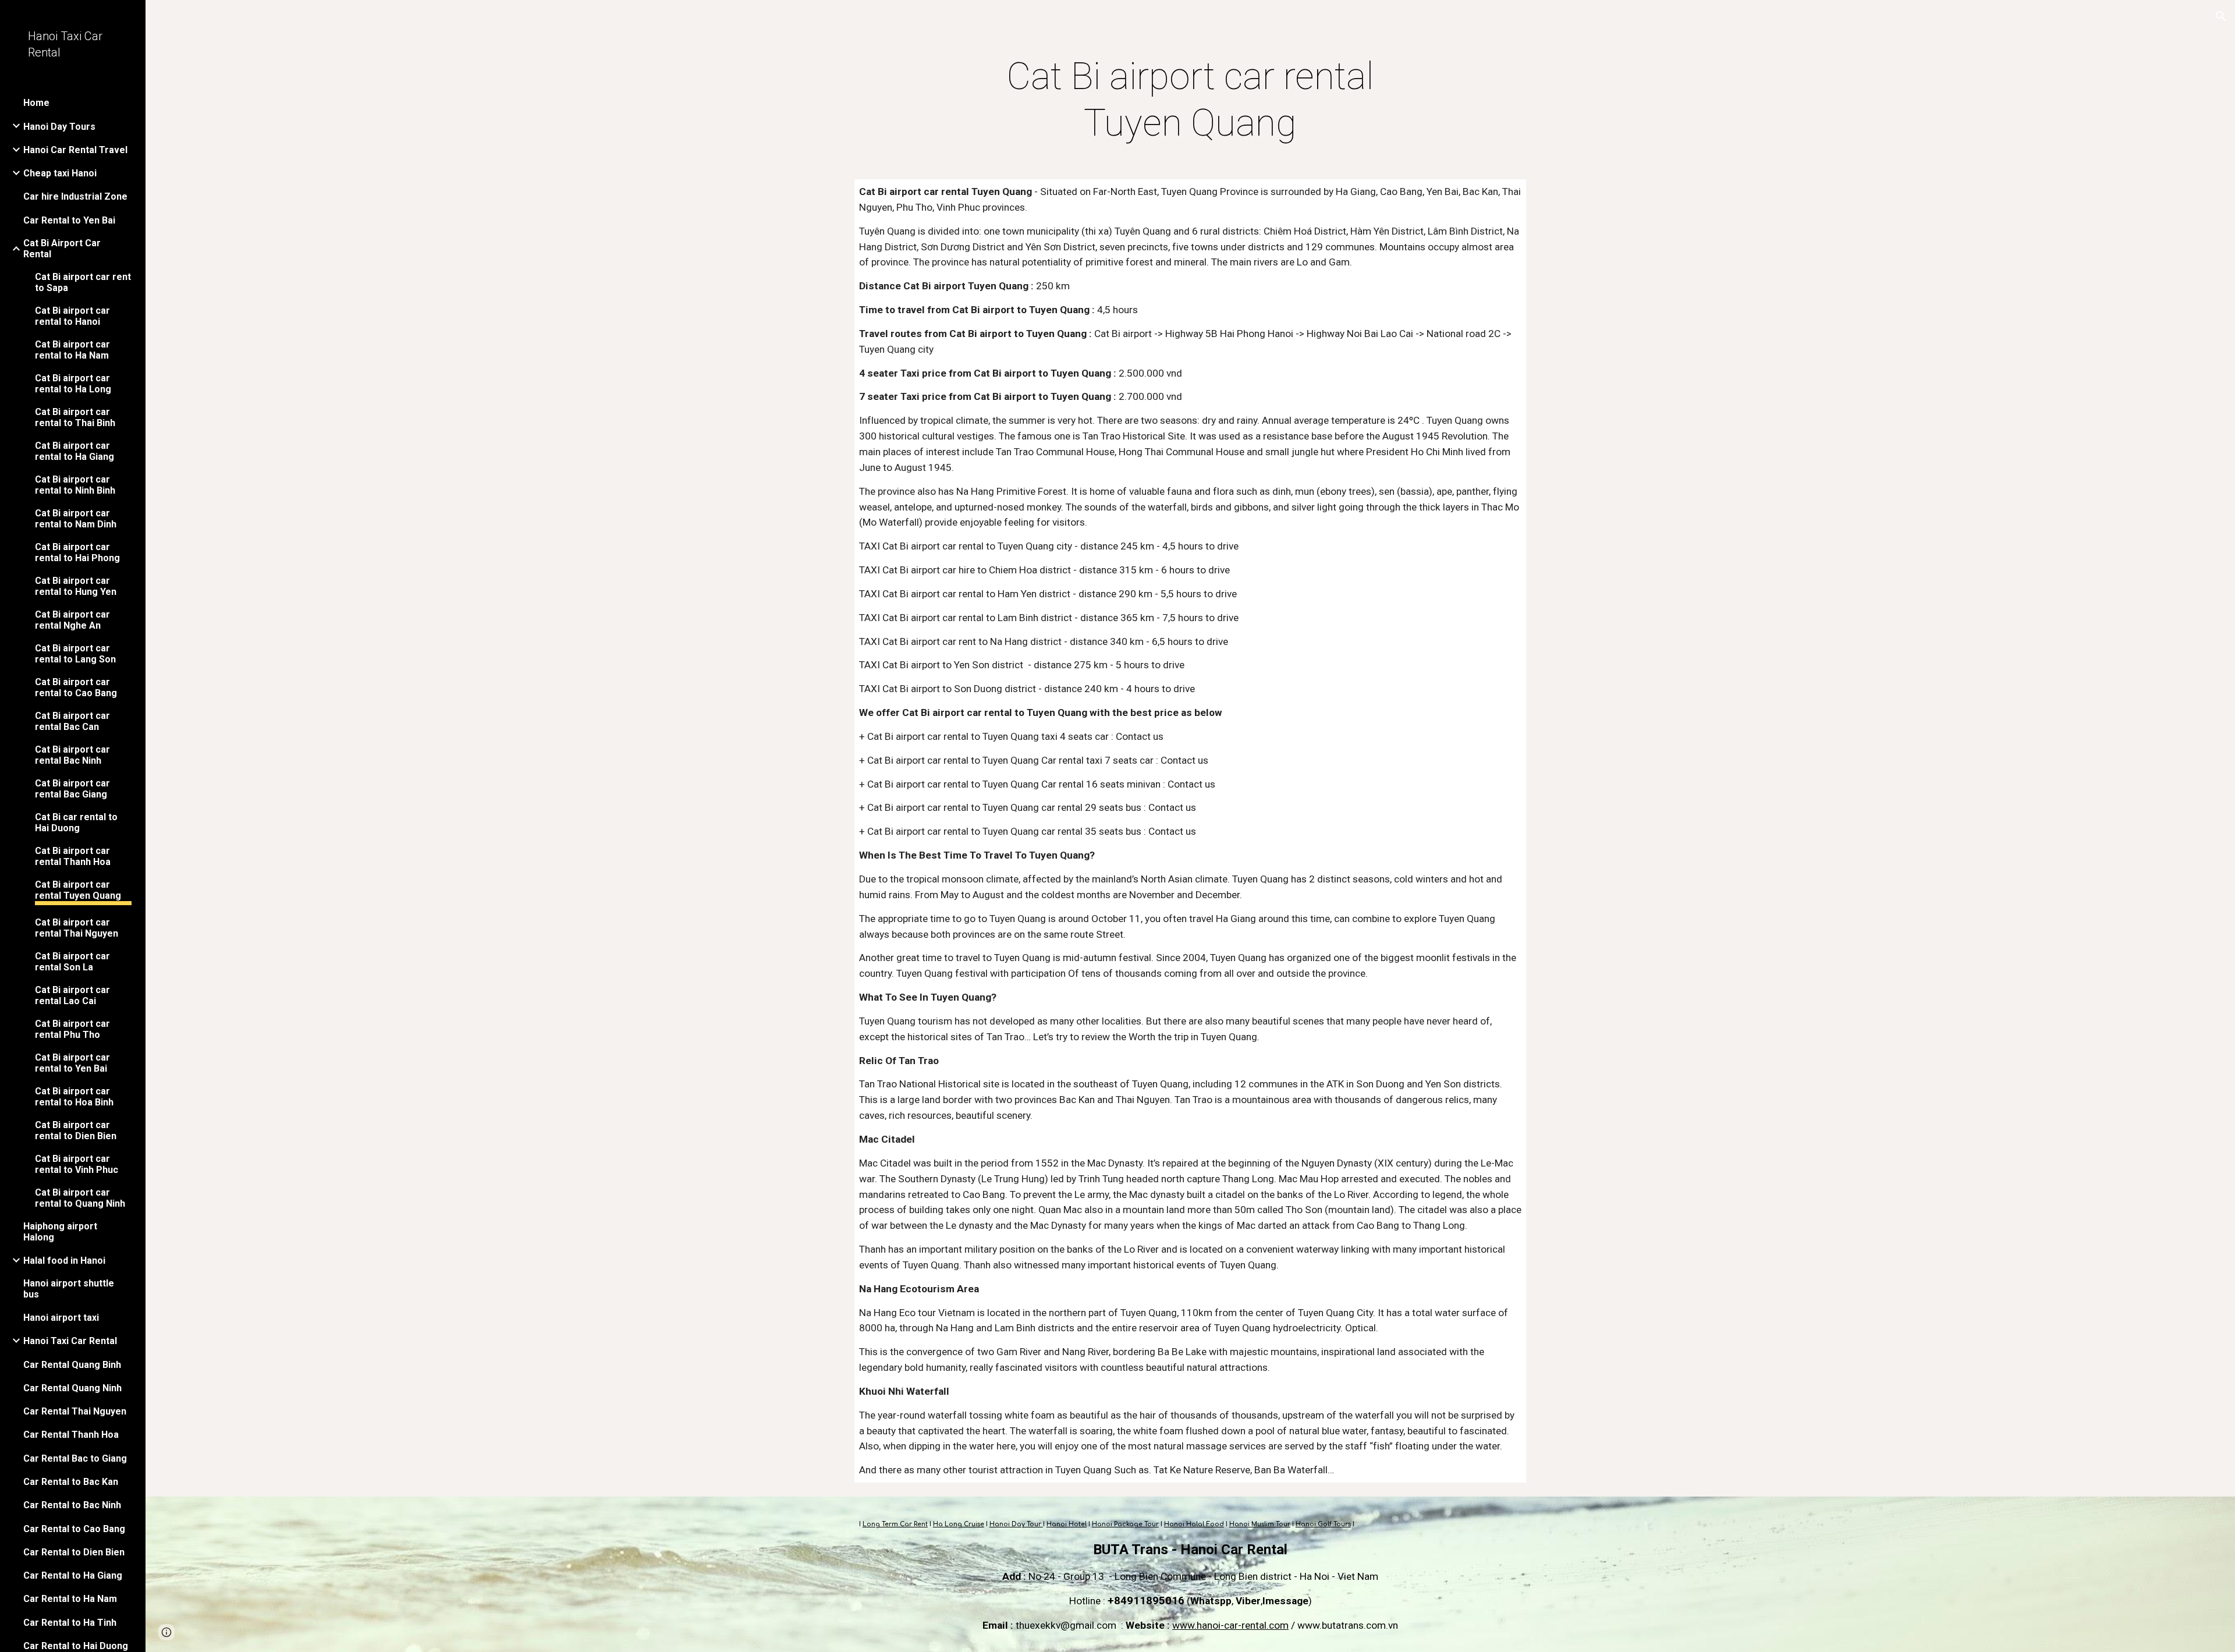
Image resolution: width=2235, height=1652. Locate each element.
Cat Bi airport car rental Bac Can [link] (72, 721)
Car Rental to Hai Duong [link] (76, 1646)
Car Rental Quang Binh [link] (72, 1365)
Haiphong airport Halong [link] (60, 1232)
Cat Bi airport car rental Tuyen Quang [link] (78, 890)
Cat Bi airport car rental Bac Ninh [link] (72, 755)
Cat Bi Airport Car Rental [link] (62, 249)
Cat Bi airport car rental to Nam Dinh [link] (76, 519)
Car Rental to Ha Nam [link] (70, 1599)
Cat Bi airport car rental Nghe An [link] (72, 620)
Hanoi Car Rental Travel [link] (75, 150)
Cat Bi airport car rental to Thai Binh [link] (75, 417)
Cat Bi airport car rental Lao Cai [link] (72, 995)
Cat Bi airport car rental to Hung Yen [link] (76, 586)
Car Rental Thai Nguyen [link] (75, 1411)
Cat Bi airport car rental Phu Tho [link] (72, 1029)
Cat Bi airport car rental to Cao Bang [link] (76, 687)
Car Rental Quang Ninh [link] (72, 1388)
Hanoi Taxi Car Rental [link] (70, 1341)
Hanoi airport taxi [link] (61, 1318)
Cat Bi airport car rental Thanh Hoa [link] (73, 856)
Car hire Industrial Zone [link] (75, 196)
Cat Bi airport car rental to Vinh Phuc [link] (77, 1164)
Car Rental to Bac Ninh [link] (72, 1505)
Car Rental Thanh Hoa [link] (71, 1435)
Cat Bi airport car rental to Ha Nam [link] (72, 350)
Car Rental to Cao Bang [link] (74, 1529)
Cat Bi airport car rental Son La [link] (72, 962)
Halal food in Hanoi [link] (64, 1261)
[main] (1190, 100)
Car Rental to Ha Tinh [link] (70, 1623)
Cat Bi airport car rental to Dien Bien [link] (76, 1130)
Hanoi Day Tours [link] (59, 127)
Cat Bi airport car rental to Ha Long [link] (73, 384)
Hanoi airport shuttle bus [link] (69, 1289)
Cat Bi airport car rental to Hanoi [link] (72, 316)
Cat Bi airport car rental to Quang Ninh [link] (80, 1198)
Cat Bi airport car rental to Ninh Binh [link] (75, 485)
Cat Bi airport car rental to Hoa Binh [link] (74, 1097)
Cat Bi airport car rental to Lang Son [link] (75, 654)
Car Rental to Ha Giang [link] (73, 1575)
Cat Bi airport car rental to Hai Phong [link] (77, 552)
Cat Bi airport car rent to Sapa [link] (83, 282)
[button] (2221, 16)
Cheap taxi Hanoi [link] (60, 173)
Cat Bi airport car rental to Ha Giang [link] (74, 451)
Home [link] (36, 103)
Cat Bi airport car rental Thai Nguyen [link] (77, 928)
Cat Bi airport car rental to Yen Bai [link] (72, 1063)
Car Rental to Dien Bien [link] (74, 1552)
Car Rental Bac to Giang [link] (75, 1458)
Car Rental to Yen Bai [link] (69, 220)
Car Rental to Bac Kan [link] (71, 1482)
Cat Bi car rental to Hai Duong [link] (76, 823)
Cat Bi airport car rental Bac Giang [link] (72, 789)
